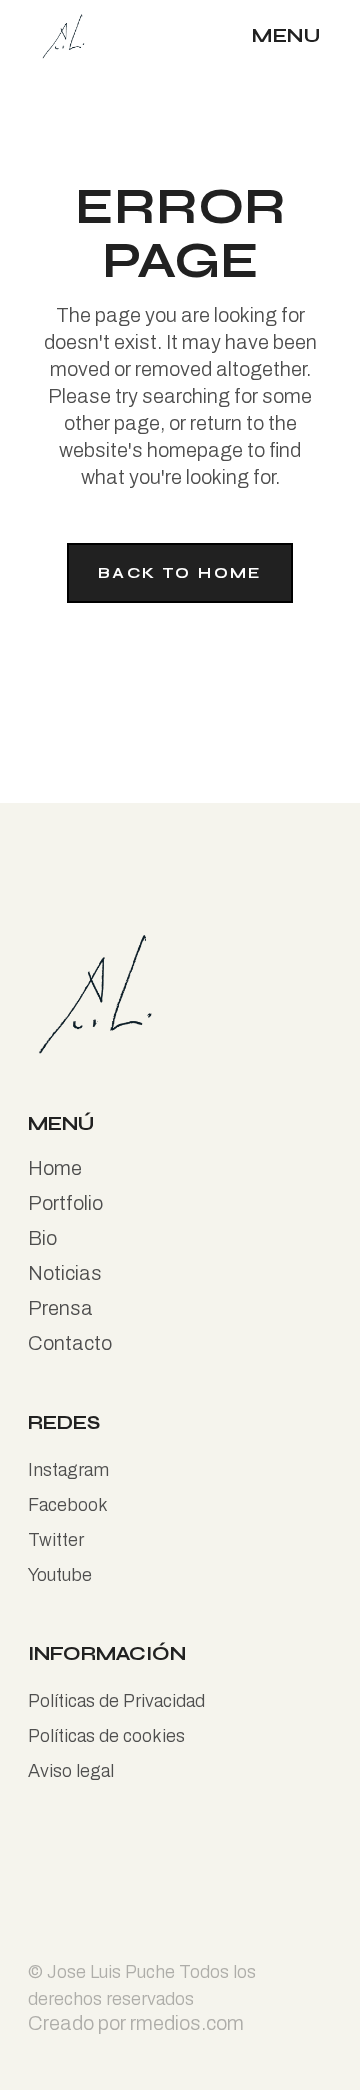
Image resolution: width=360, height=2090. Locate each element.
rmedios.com (187, 2023)
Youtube (60, 1575)
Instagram (68, 1470)
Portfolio (65, 1203)
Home (55, 1168)
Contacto (70, 1343)
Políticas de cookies (106, 1736)
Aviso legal (71, 1771)
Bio (42, 1238)
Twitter (56, 1540)
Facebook (68, 1505)
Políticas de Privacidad (116, 1701)
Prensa (60, 1308)
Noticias (65, 1273)
